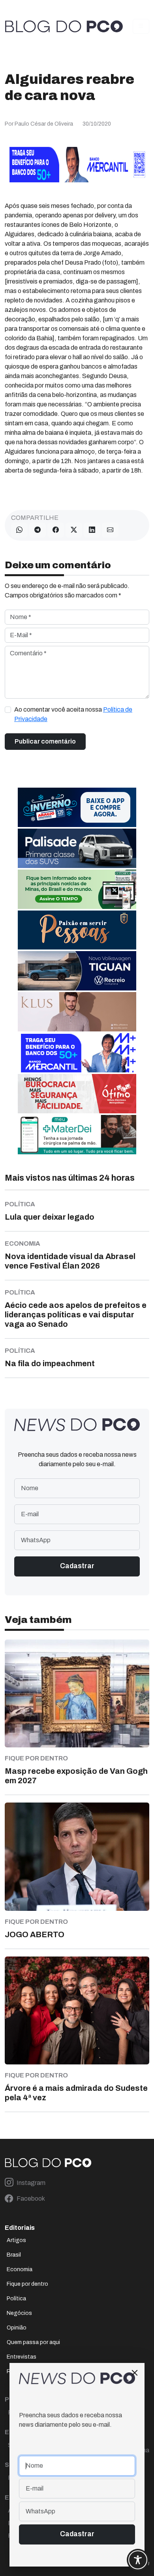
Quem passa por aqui (33, 2342)
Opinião (17, 2328)
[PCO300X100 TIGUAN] (77, 970)
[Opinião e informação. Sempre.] (64, 27)
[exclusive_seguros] (77, 929)
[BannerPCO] (77, 1011)
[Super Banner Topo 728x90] (77, 164)
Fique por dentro (27, 2284)
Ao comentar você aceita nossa (73, 714)
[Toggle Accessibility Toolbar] (138, 2560)
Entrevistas (22, 2357)
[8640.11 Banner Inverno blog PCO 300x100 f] (77, 807)
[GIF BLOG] (77, 1093)
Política (16, 2299)
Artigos (16, 2240)
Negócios (19, 2313)
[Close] (135, 2373)
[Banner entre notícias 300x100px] (77, 1052)
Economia (20, 2269)
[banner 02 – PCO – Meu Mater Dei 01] (77, 1134)
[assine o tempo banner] (77, 889)
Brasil (14, 2255)
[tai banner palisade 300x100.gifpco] (77, 848)
